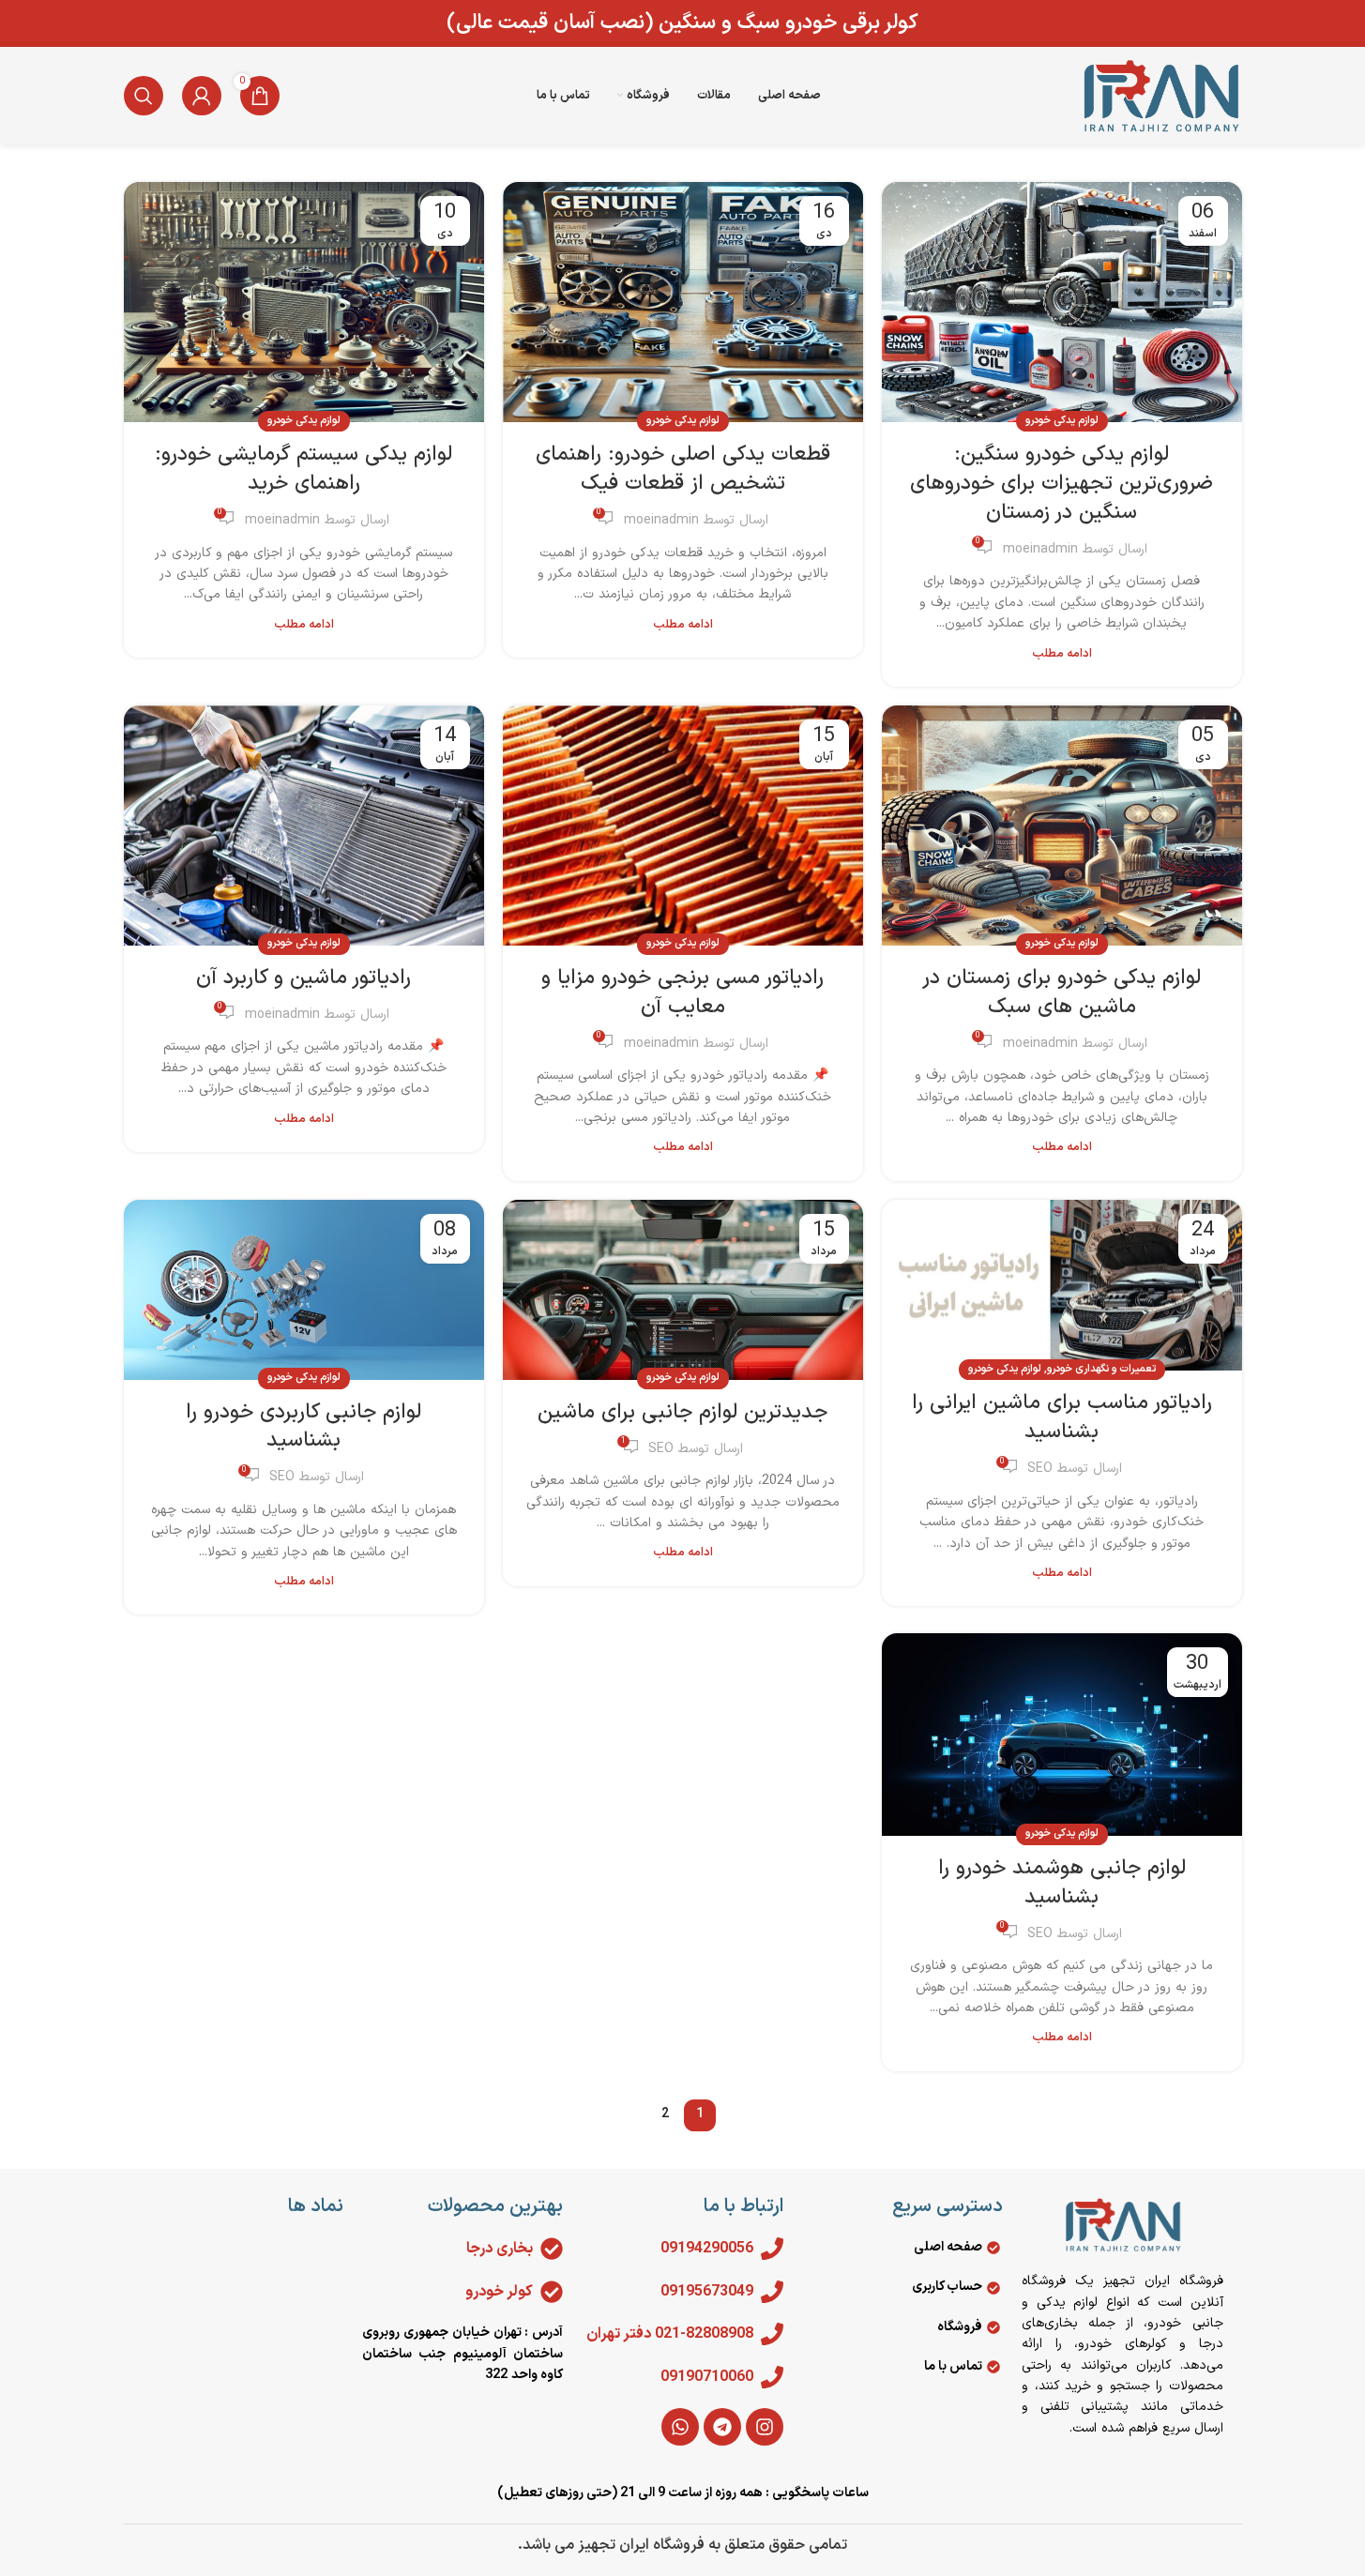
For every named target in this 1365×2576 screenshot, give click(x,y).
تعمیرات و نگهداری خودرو (1101, 1369)
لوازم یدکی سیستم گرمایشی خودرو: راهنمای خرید (303, 469)
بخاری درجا (500, 2249)
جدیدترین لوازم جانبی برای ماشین (682, 1412)
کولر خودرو (499, 2292)
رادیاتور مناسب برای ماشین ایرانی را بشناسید (1062, 1417)
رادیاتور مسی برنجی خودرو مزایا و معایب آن (682, 993)
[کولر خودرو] (552, 2292)
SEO (1040, 1469)
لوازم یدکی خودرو (1062, 421)
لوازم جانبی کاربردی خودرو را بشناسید (303, 1427)
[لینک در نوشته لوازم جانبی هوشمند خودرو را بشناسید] (1062, 1734)
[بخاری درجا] (552, 2249)
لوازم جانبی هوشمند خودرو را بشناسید (1062, 1883)
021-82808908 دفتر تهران (670, 2334)
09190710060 (707, 2377)
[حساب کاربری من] (202, 96)
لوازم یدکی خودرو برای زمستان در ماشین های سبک (1062, 993)
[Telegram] (722, 2427)
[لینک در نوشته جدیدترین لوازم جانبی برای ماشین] (683, 1290)
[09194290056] (772, 2249)
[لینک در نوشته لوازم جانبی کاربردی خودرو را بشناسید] (304, 1290)
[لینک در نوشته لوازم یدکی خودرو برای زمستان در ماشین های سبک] (1062, 826)
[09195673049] (772, 2292)
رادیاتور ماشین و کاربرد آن (303, 978)
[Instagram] (765, 2427)
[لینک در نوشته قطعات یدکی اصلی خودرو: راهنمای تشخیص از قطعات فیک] (683, 302)
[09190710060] (772, 2377)
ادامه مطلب (1062, 653)
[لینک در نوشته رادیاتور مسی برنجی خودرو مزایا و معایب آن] (683, 826)
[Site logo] (1160, 95)
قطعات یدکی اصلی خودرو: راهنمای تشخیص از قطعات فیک (683, 469)
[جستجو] (144, 96)
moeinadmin (1040, 549)
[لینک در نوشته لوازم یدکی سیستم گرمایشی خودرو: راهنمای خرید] (304, 302)
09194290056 (707, 2249)
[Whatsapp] (680, 2427)
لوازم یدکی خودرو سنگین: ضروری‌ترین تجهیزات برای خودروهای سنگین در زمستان (1062, 484)
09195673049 (707, 2292)
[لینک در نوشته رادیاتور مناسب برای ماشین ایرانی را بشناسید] (1062, 1286)
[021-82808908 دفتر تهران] (772, 2334)
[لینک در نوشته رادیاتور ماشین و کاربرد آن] (304, 826)
